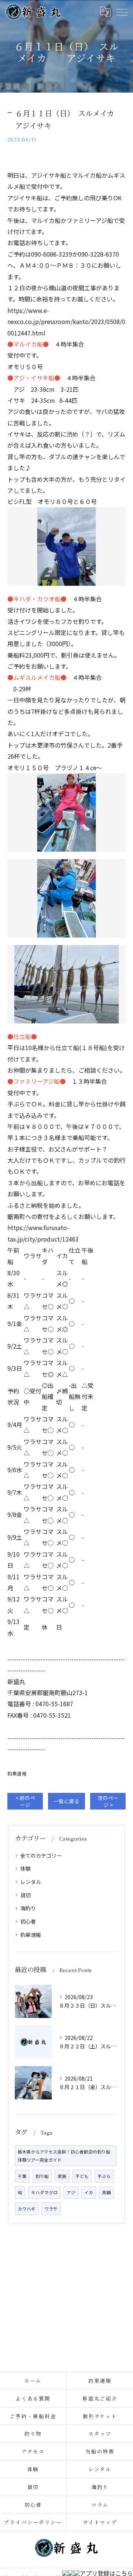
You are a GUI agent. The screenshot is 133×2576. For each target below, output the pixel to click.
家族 (62, 2176)
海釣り (28, 1908)
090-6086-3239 (52, 254)
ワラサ (51, 2209)
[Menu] (122, 12)
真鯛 (106, 2192)
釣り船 (42, 2176)
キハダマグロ (44, 2192)
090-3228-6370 (98, 254)
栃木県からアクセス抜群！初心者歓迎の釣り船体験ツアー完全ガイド (64, 2156)
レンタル (31, 1882)
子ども (82, 2176)
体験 (25, 1868)
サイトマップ (100, 2522)
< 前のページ (25, 1801)
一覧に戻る (66, 1801)
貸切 (25, 1895)
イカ (89, 2192)
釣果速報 (17, 1773)
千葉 (22, 2176)
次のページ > (108, 1801)
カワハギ (27, 2209)
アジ (71, 2192)
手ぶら (104, 2176)
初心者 (28, 1921)
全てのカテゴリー (41, 1855)
